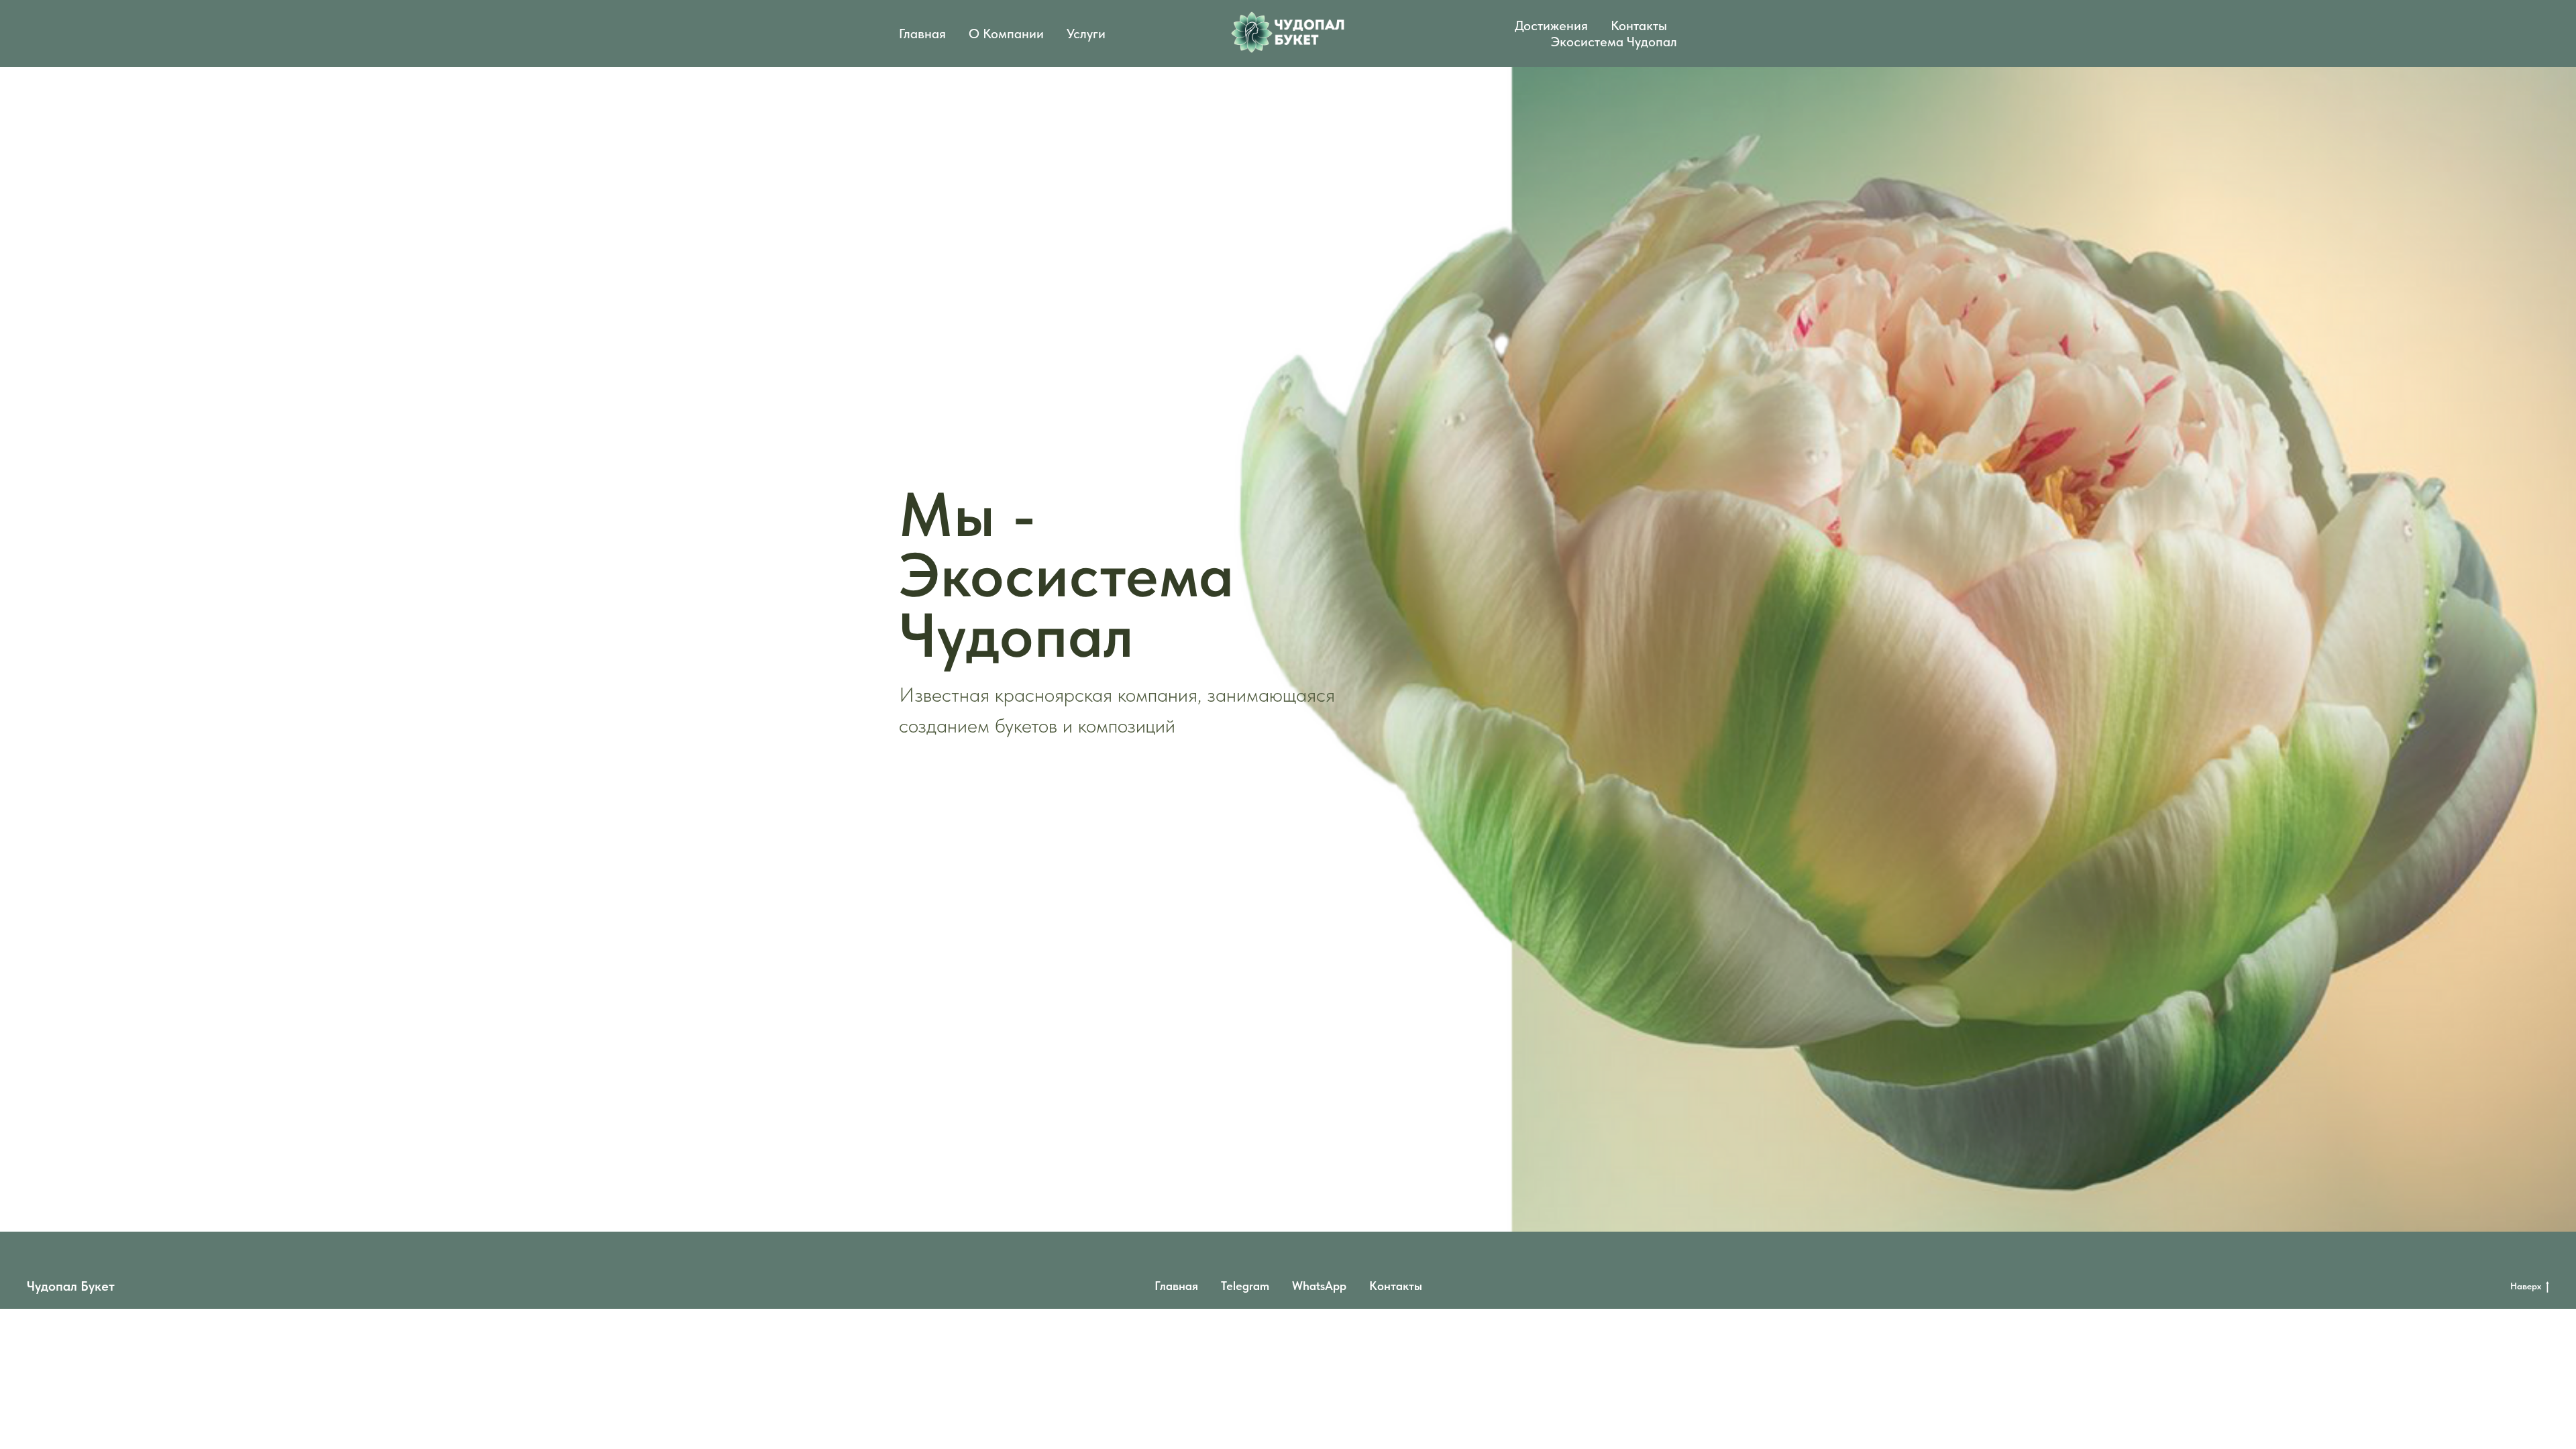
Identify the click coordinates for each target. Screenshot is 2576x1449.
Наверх (2526, 1286)
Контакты (1639, 25)
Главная (922, 34)
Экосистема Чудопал (1614, 42)
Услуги (1086, 34)
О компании (1006, 34)
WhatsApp (1319, 1286)
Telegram (1245, 1286)
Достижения (1551, 25)
